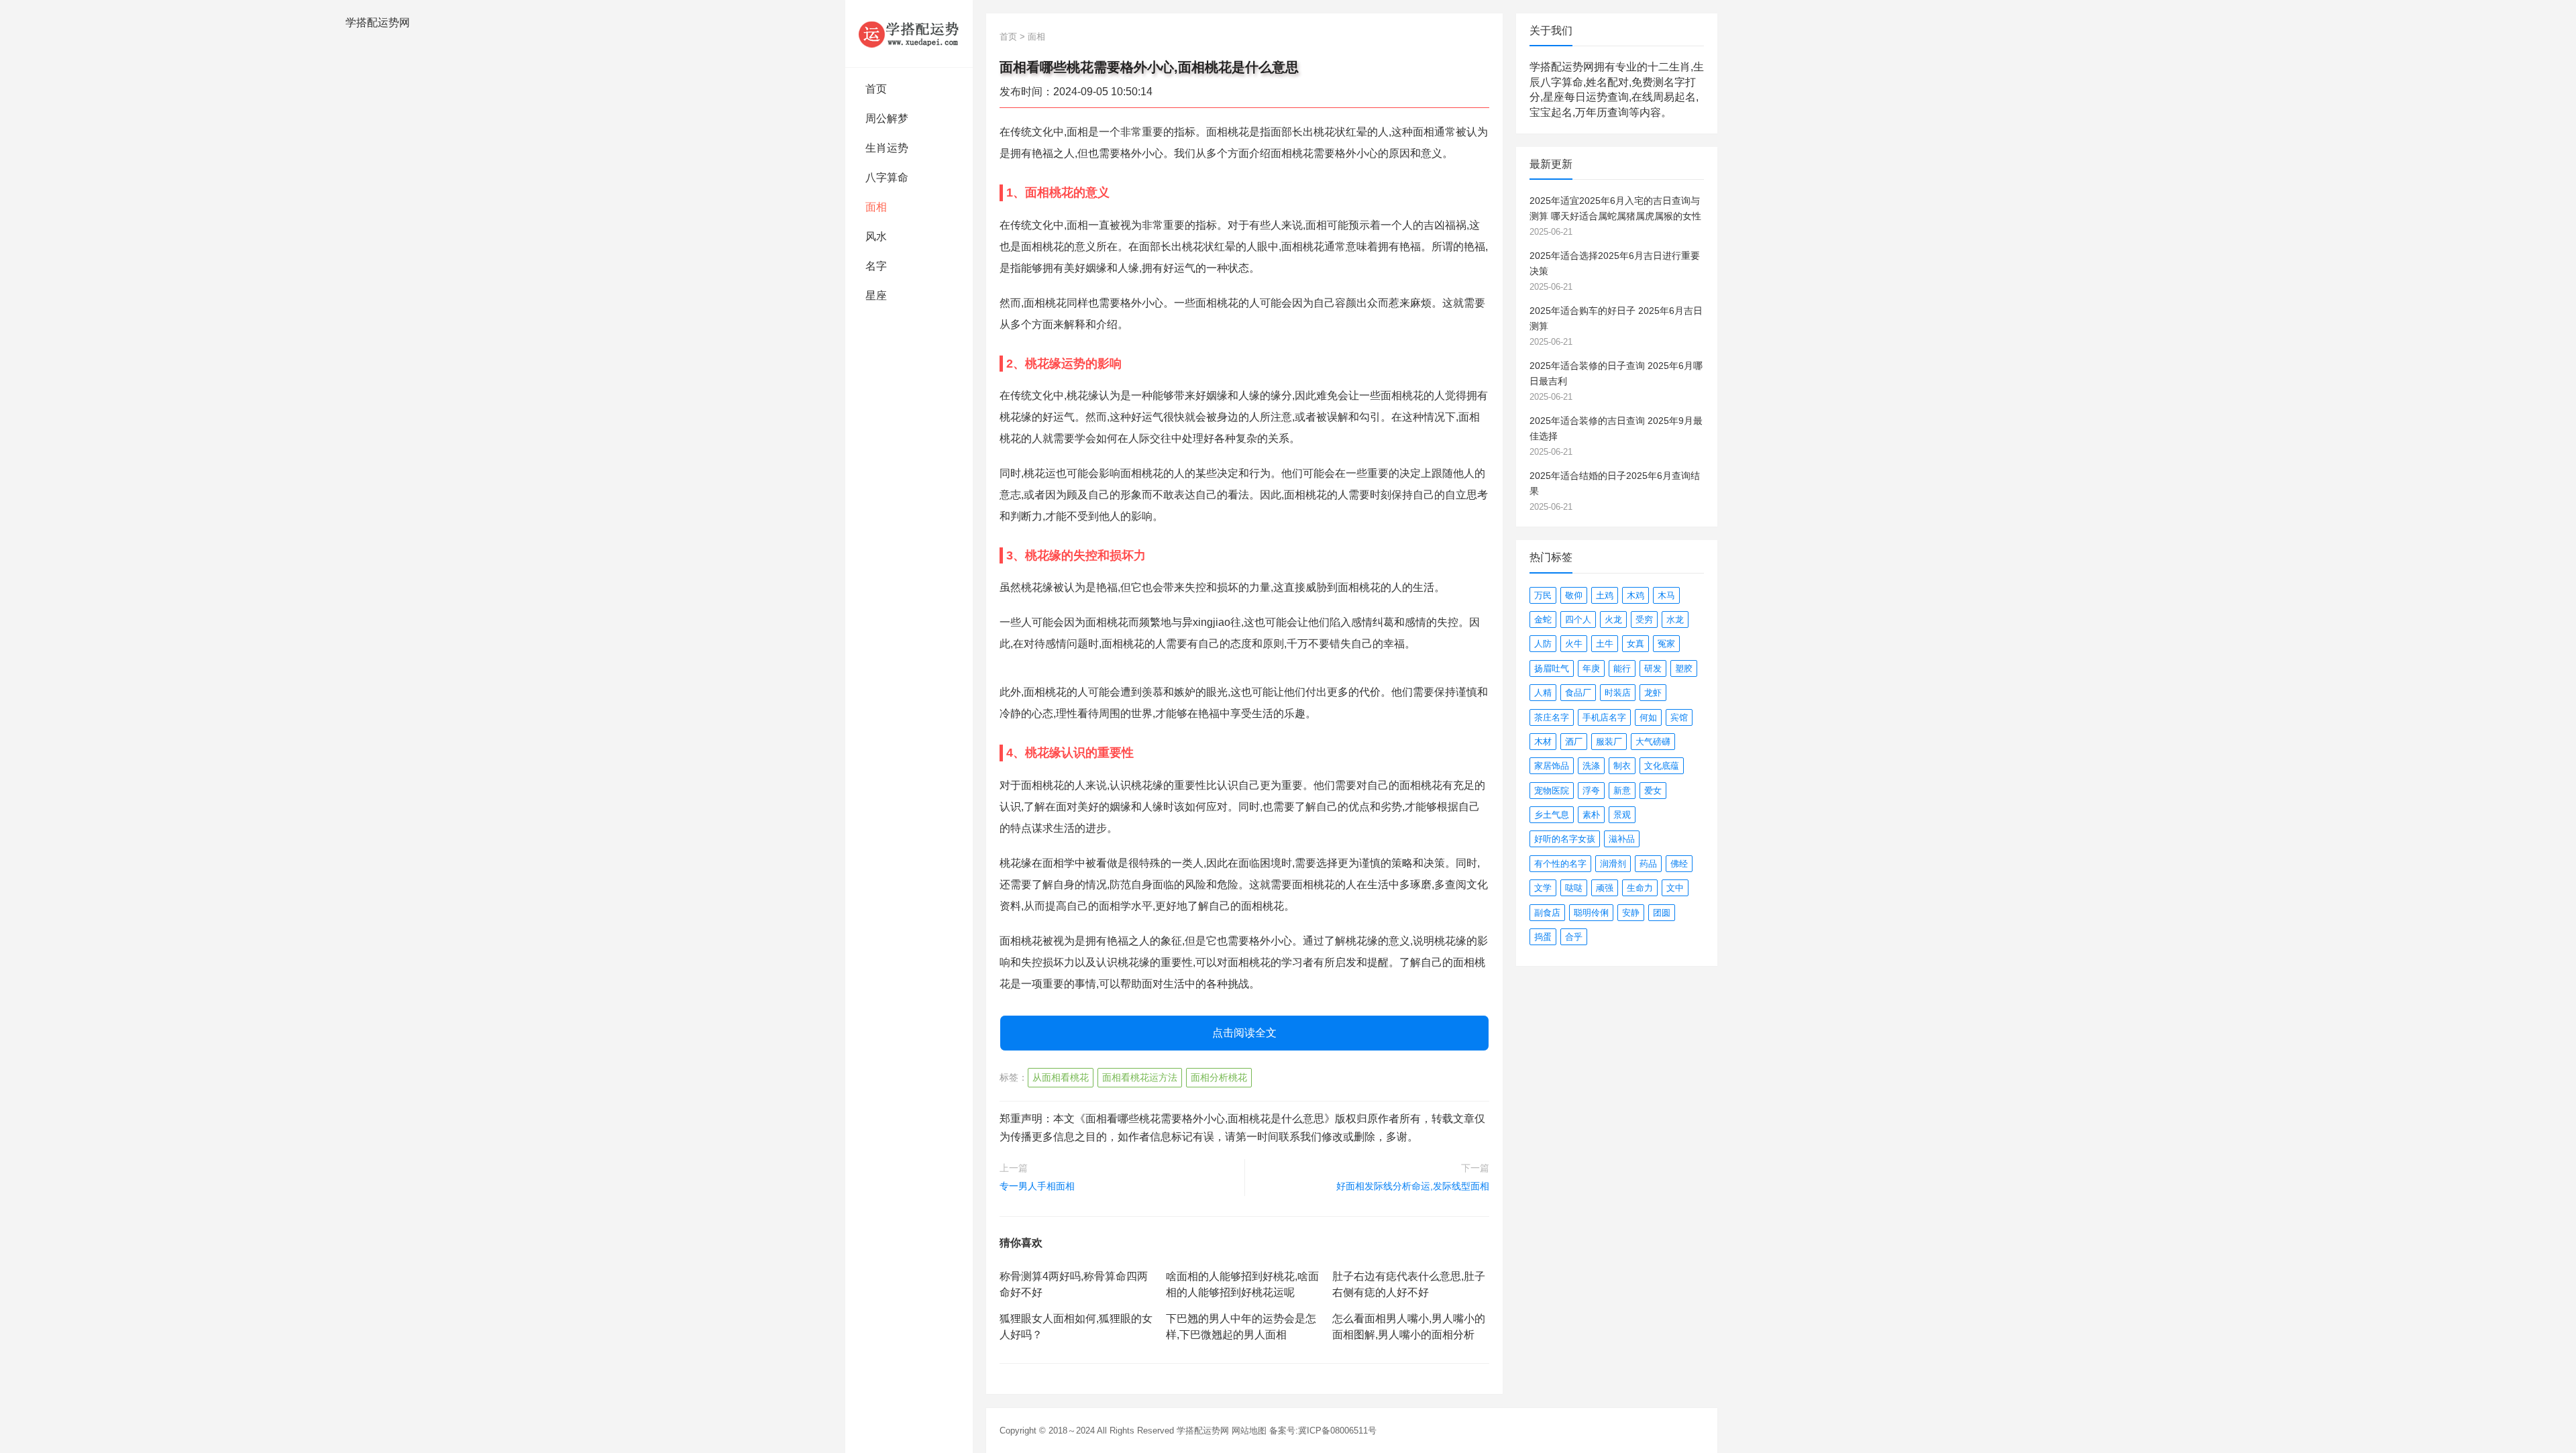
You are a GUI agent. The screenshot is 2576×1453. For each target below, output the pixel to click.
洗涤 (1591, 766)
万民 (1543, 595)
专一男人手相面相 (1037, 1186)
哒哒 (1574, 888)
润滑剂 (1613, 864)
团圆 (1662, 913)
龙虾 (1653, 693)
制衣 (1622, 766)
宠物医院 (1552, 791)
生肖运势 (887, 148)
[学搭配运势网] (909, 34)
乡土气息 (1552, 815)
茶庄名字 (1552, 717)
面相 (876, 207)
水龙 (1675, 620)
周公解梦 (887, 118)
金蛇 (1543, 620)
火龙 (1613, 620)
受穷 (1644, 620)
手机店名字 (1604, 717)
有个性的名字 (1560, 864)
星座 (876, 295)
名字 (876, 266)
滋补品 (1622, 839)
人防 (1543, 644)
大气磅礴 (1653, 742)
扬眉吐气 (1552, 668)
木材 (1543, 742)
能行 (1622, 668)
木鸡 (1635, 595)
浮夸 (1591, 791)
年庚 (1591, 668)
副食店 (1547, 913)
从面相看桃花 (1061, 1077)
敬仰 (1574, 595)
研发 (1653, 668)
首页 (876, 89)
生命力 (1640, 888)
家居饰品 (1552, 766)
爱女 (1653, 791)
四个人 (1578, 620)
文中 (1675, 888)
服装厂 (1609, 742)
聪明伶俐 (1591, 913)
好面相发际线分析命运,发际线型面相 (1413, 1186)
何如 (1648, 717)
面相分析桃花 (1219, 1077)
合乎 (1574, 937)
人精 (1543, 693)
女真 (1635, 644)
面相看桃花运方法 (1140, 1077)
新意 (1622, 791)
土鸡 (1605, 595)
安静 (1631, 913)
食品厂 (1578, 693)
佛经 (1679, 864)
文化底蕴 (1662, 766)
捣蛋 (1543, 937)
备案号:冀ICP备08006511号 (1323, 1431)
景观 (1622, 815)
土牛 (1605, 644)
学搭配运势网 (1203, 1431)
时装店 (1618, 693)
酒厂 (1574, 742)
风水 (876, 236)
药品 (1648, 864)
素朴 (1591, 815)
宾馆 (1679, 717)
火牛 (1574, 644)
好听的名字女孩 (1565, 839)
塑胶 (1684, 668)
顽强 (1605, 888)
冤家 (1666, 644)
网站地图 (1249, 1431)
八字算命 (887, 177)
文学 (1543, 888)
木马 (1666, 595)
